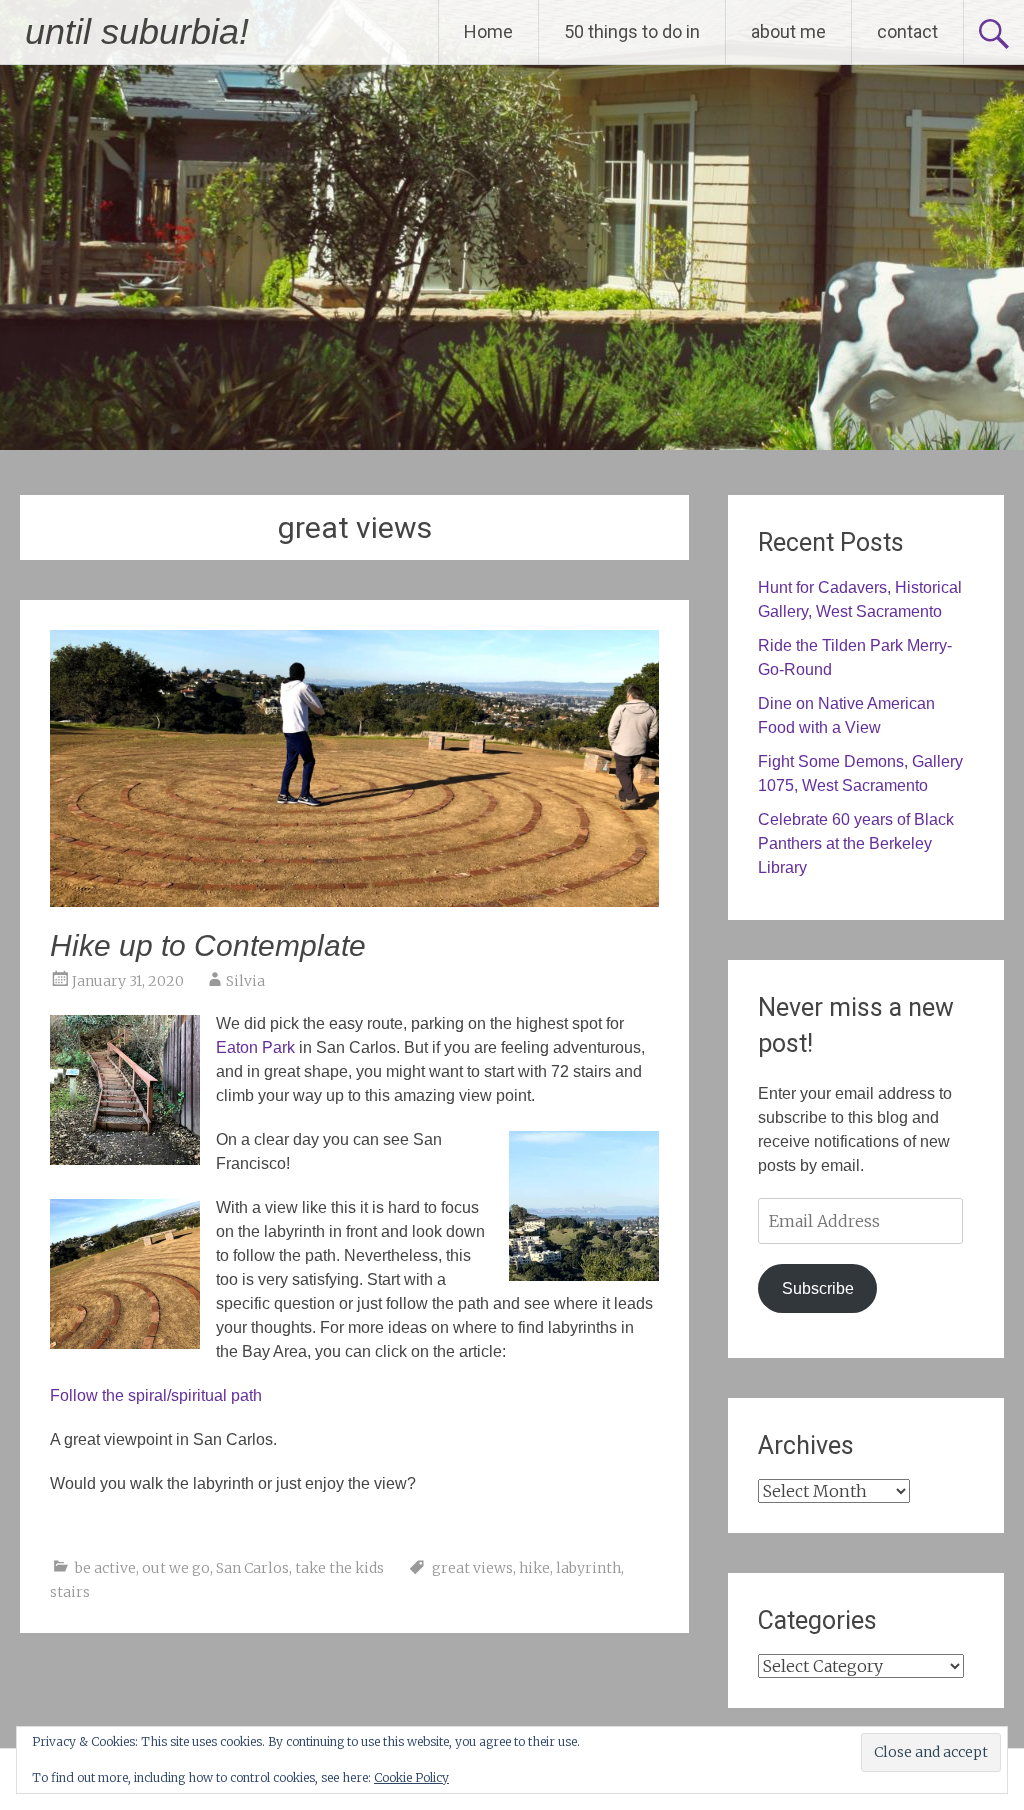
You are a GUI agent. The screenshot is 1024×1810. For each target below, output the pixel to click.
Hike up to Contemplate (208, 945)
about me (788, 31)
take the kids (339, 1568)
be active (105, 1568)
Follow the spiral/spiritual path (156, 1395)
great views (472, 1568)
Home (488, 31)
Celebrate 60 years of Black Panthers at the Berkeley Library (856, 843)
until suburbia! (137, 31)
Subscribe (818, 1288)
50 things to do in (632, 31)
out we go (176, 1568)
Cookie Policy (411, 1777)
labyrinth (588, 1568)
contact (907, 31)
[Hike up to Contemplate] (354, 901)
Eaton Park (255, 1047)
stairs (70, 1592)
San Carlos (252, 1568)
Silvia (245, 981)
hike (534, 1568)
